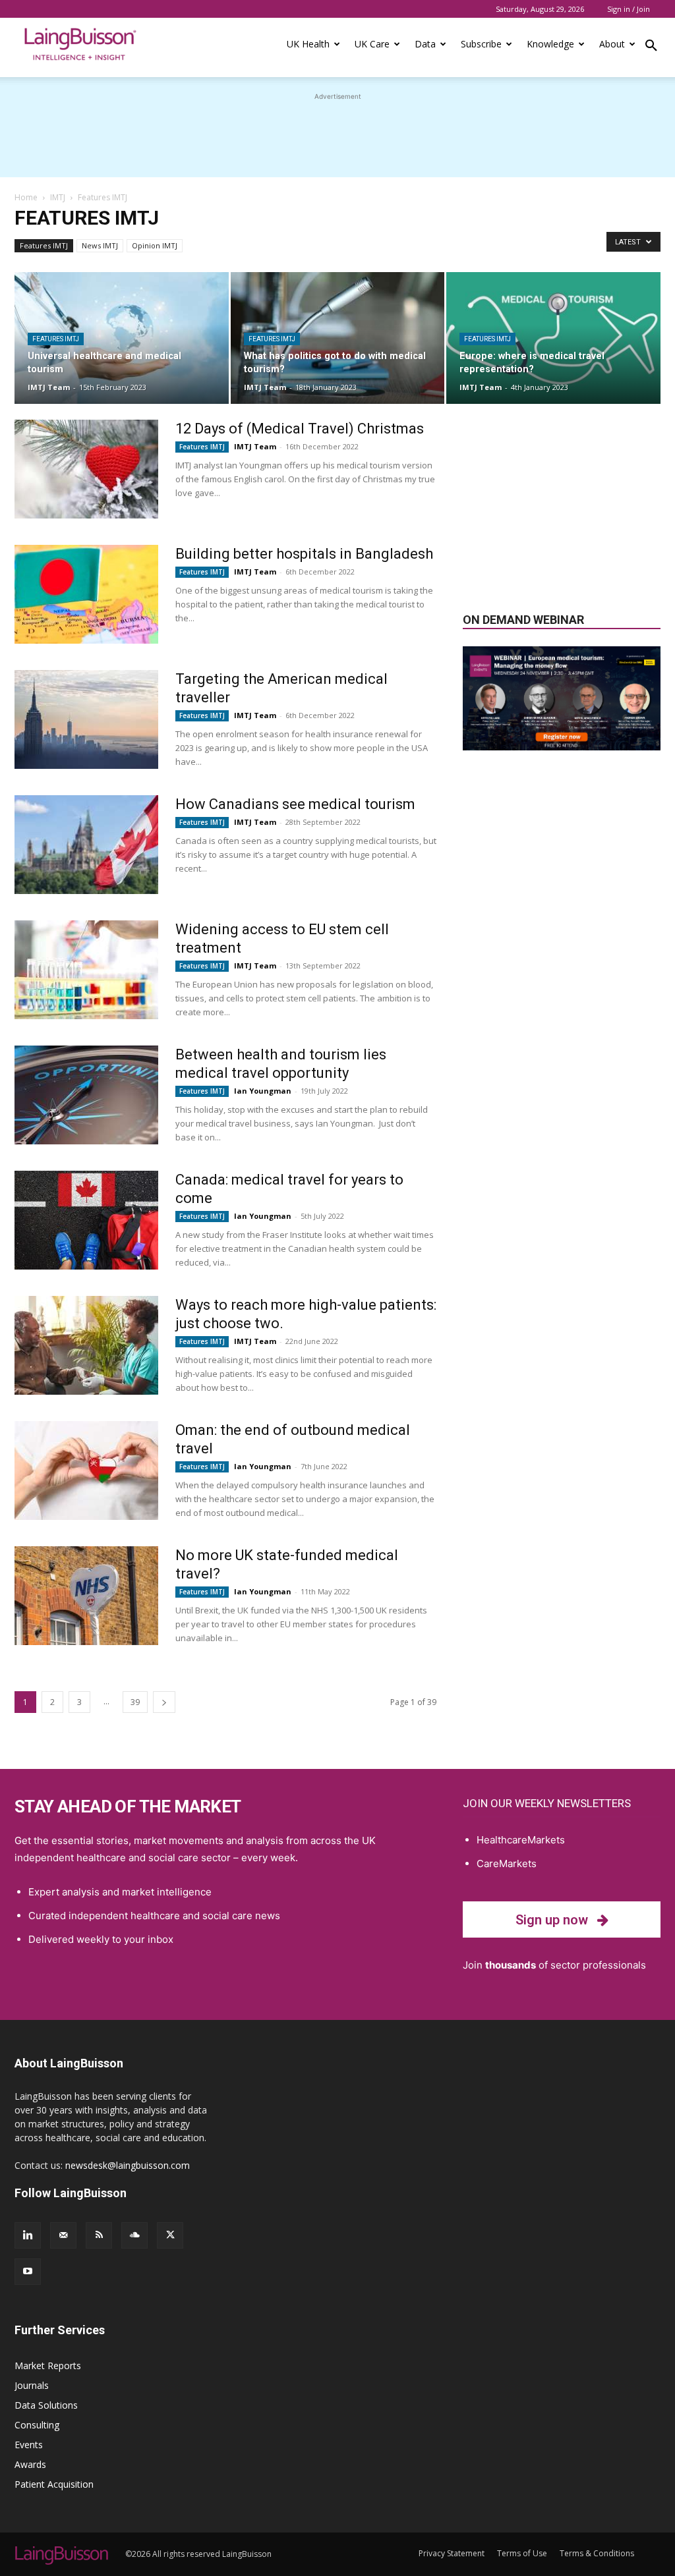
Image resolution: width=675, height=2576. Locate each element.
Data (425, 44)
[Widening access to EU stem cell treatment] (86, 970)
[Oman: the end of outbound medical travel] (86, 1470)
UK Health (308, 44)
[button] (651, 47)
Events (29, 2445)
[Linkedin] (28, 2235)
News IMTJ (100, 245)
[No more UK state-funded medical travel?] (86, 1596)
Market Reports (48, 2366)
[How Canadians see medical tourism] (86, 845)
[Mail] (63, 2235)
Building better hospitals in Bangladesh (304, 554)
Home (26, 197)
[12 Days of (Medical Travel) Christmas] (86, 469)
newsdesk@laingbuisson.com (128, 2165)
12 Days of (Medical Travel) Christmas (300, 429)
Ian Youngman (263, 1091)
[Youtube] (28, 2272)
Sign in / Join (629, 9)
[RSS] (99, 2235)
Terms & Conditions (597, 2553)
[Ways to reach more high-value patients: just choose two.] (86, 1345)
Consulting (37, 2425)
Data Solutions (46, 2405)
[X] (170, 2235)
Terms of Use (522, 2553)
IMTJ (58, 197)
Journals (32, 2385)
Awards (30, 2464)
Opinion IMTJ (155, 245)
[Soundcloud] (134, 2235)
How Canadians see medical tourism (295, 804)
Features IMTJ (44, 245)
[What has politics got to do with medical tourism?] (338, 338)
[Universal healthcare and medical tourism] (122, 338)
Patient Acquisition (54, 2484)
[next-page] (164, 1702)
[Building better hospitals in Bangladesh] (86, 594)
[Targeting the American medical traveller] (86, 719)
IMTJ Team (49, 387)
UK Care (372, 44)
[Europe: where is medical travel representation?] (553, 338)
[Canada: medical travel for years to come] (86, 1220)
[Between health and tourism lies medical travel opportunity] (86, 1095)
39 (135, 1702)
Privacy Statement (452, 2553)
